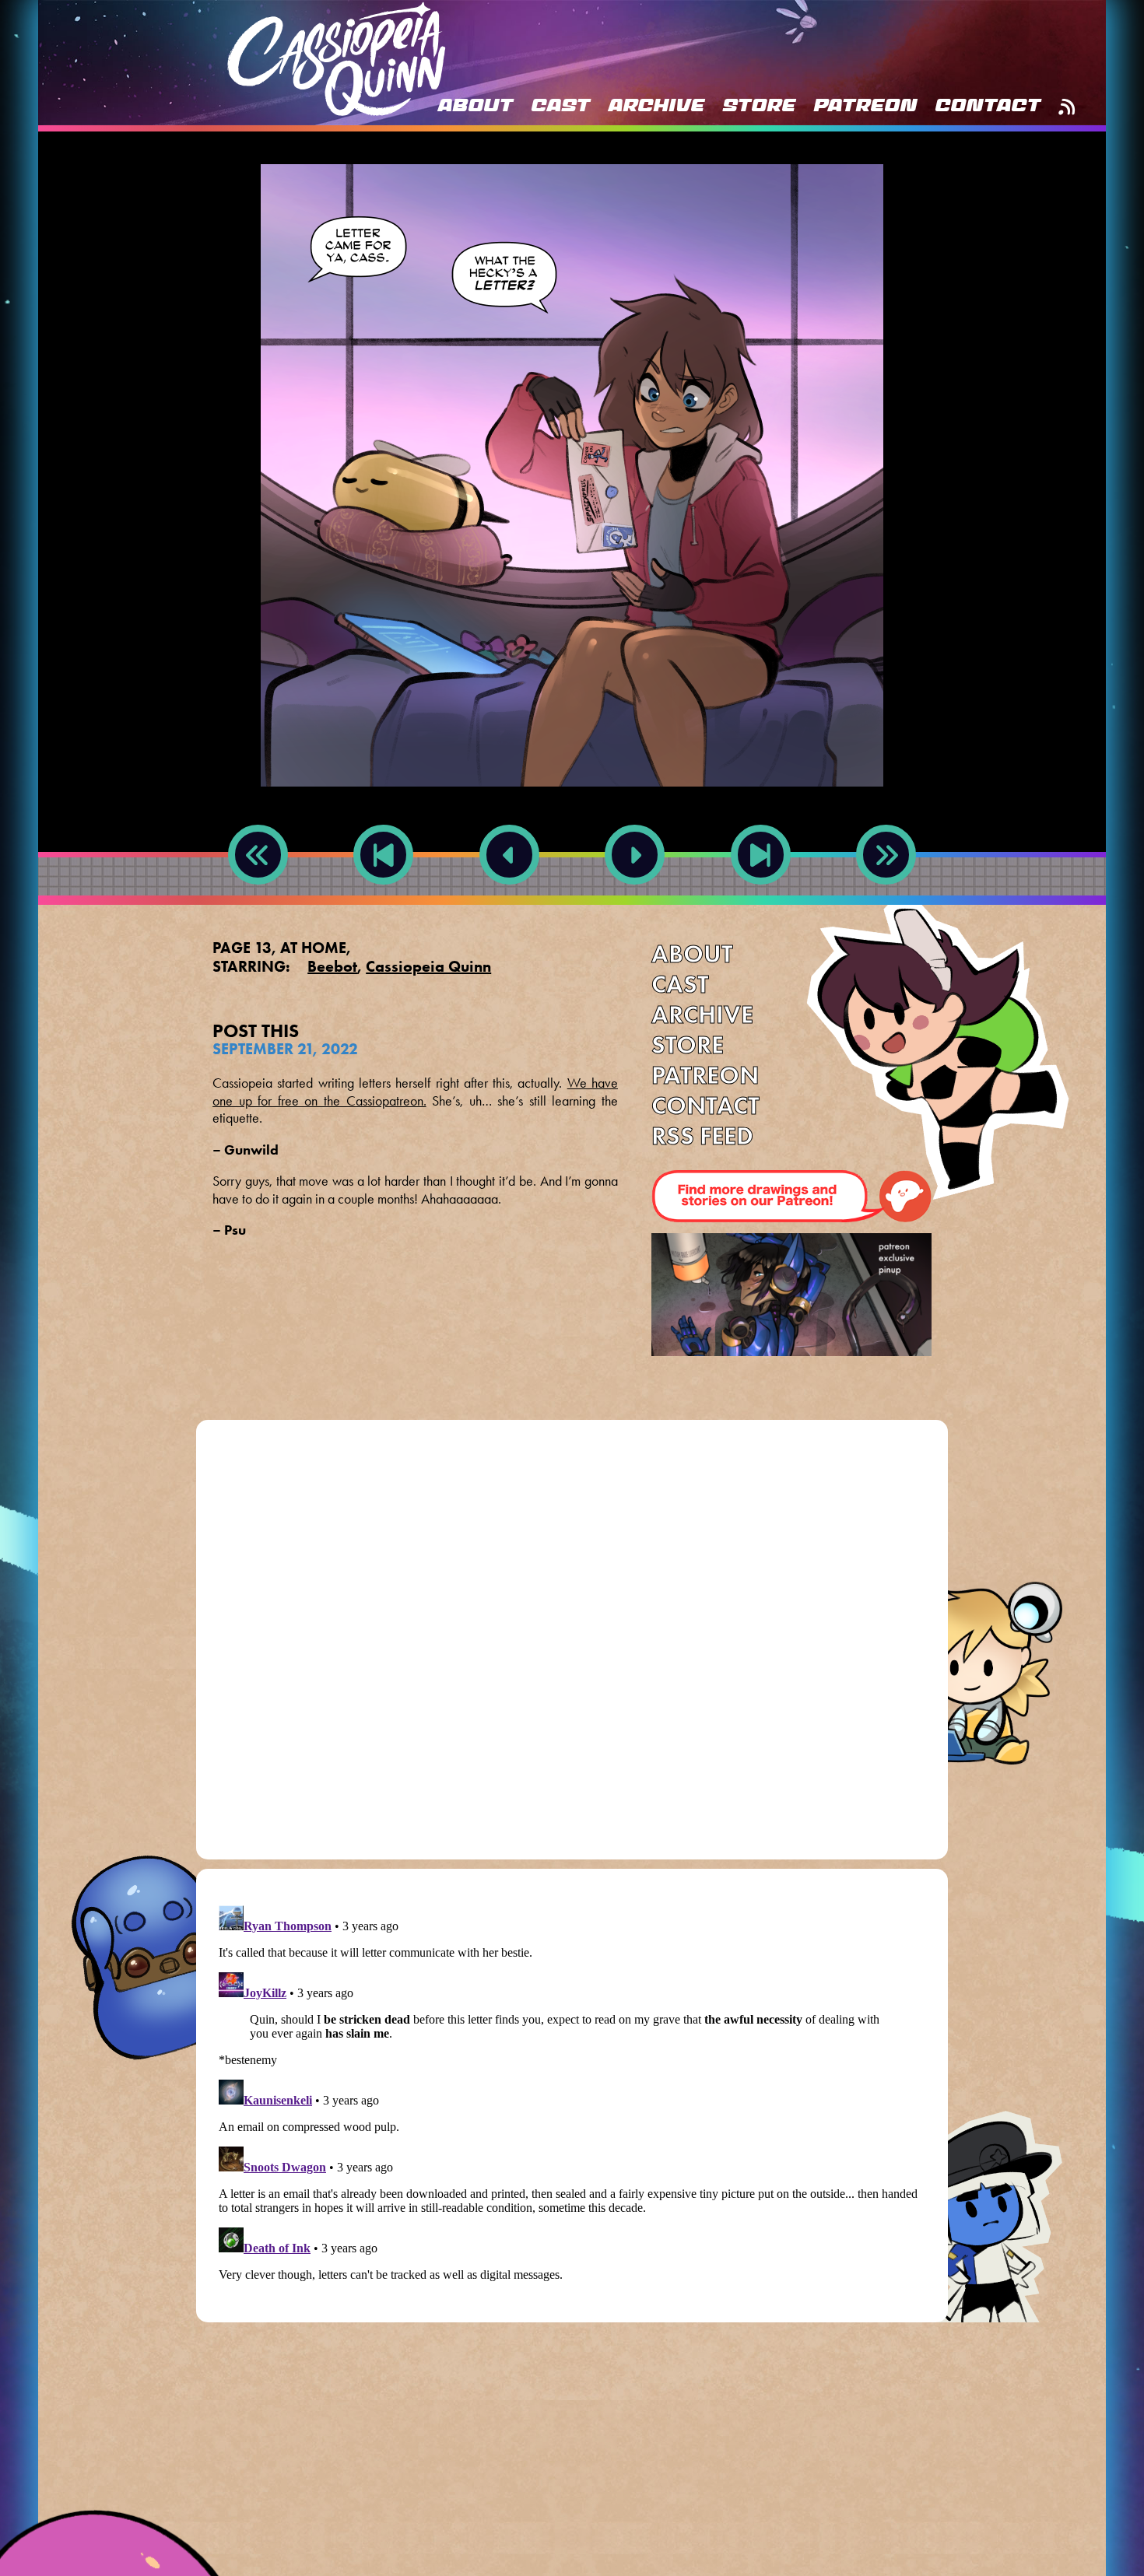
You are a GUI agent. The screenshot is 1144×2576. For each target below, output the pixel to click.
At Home (313, 948)
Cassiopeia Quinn (428, 966)
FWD (760, 902)
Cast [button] (560, 107)
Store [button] (759, 107)
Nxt (635, 902)
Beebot (332, 966)
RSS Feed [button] (1067, 107)
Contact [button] (988, 107)
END (886, 902)
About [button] (475, 107)
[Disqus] (572, 1645)
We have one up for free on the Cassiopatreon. (415, 1092)
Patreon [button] (865, 107)
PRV (509, 902)
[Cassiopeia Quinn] (336, 59)
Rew (258, 902)
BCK (383, 902)
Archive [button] (656, 107)
